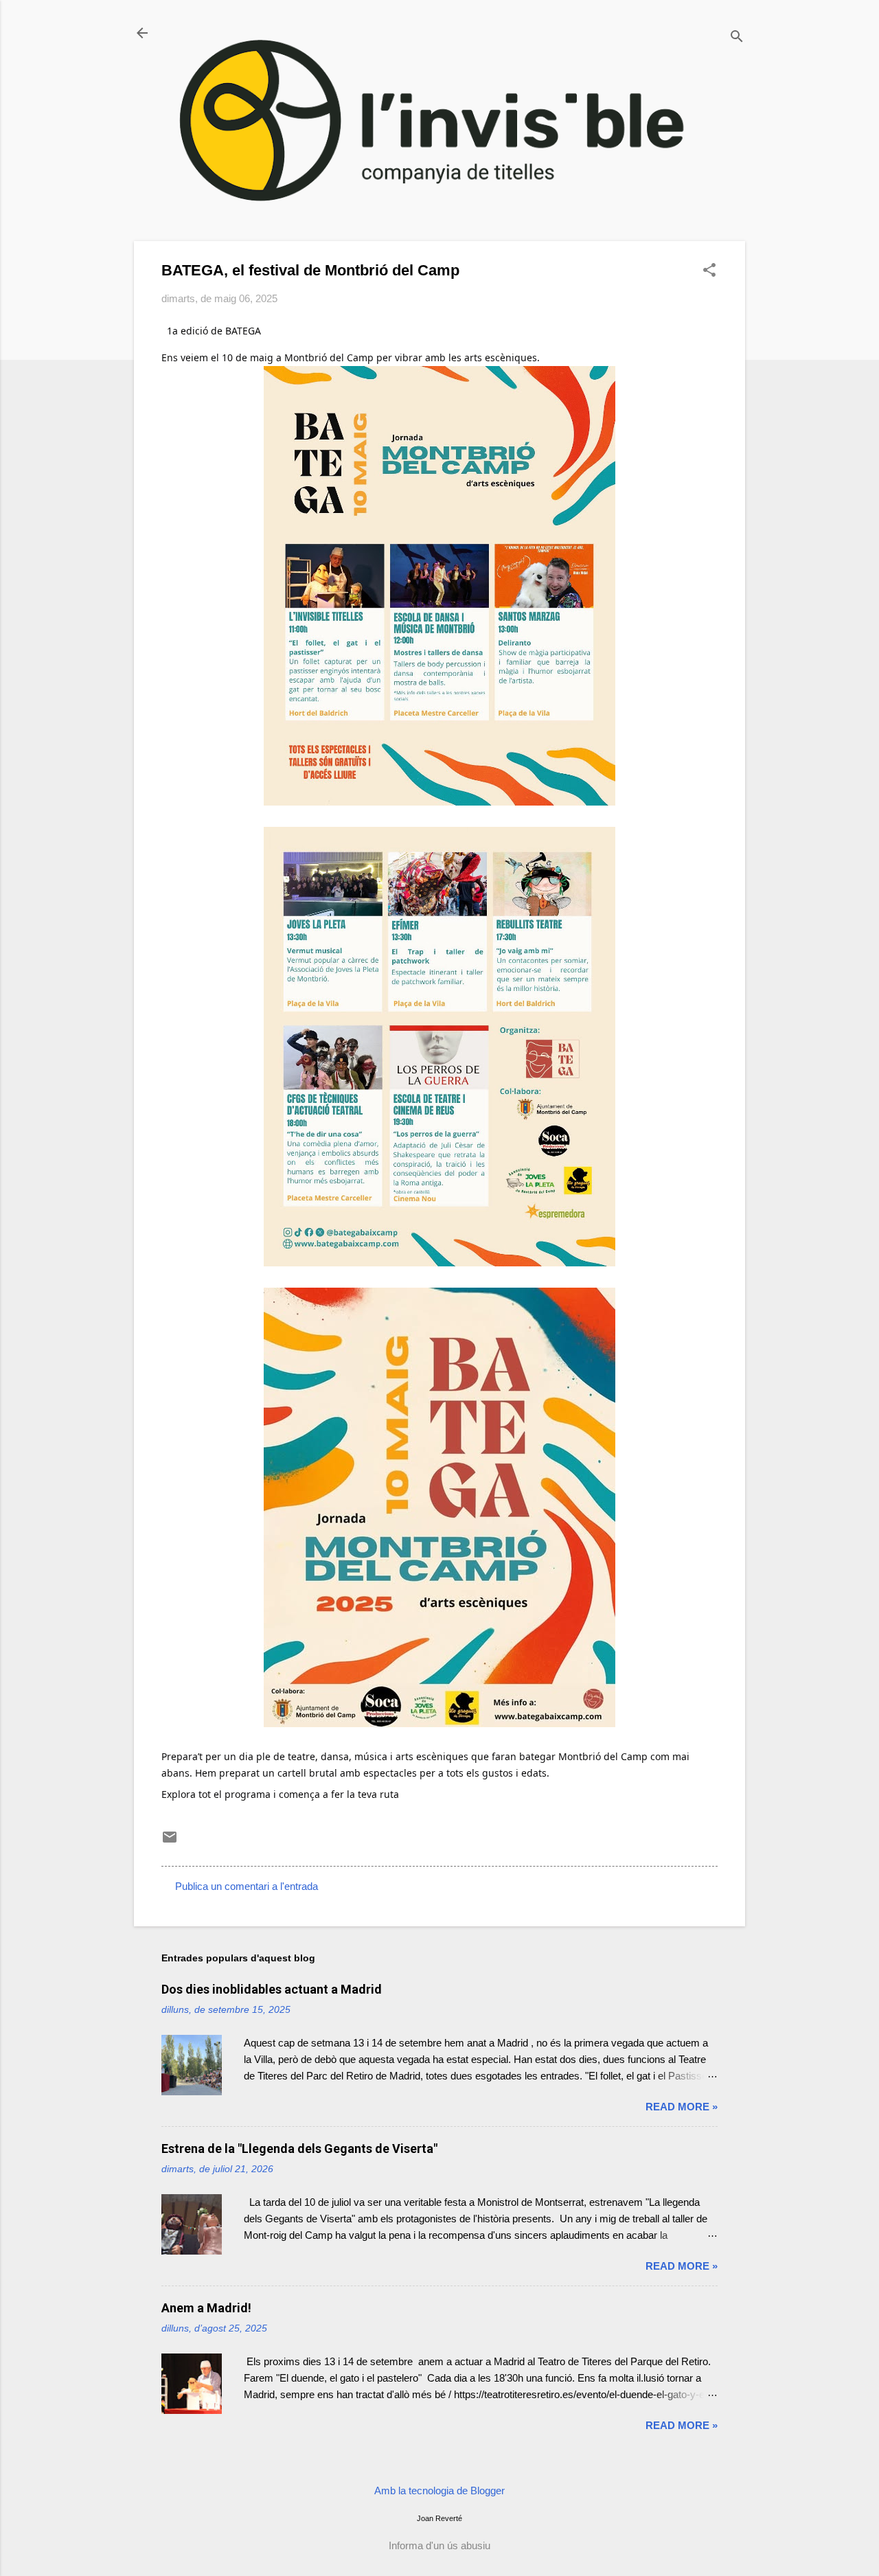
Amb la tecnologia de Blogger (439, 2490)
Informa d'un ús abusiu (439, 2545)
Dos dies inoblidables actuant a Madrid (272, 1989)
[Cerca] (737, 37)
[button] (709, 271)
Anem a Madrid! (206, 2308)
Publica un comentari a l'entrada (247, 1886)
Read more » (682, 2107)
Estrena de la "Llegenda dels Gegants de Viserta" (299, 2148)
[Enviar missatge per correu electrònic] (170, 1842)
